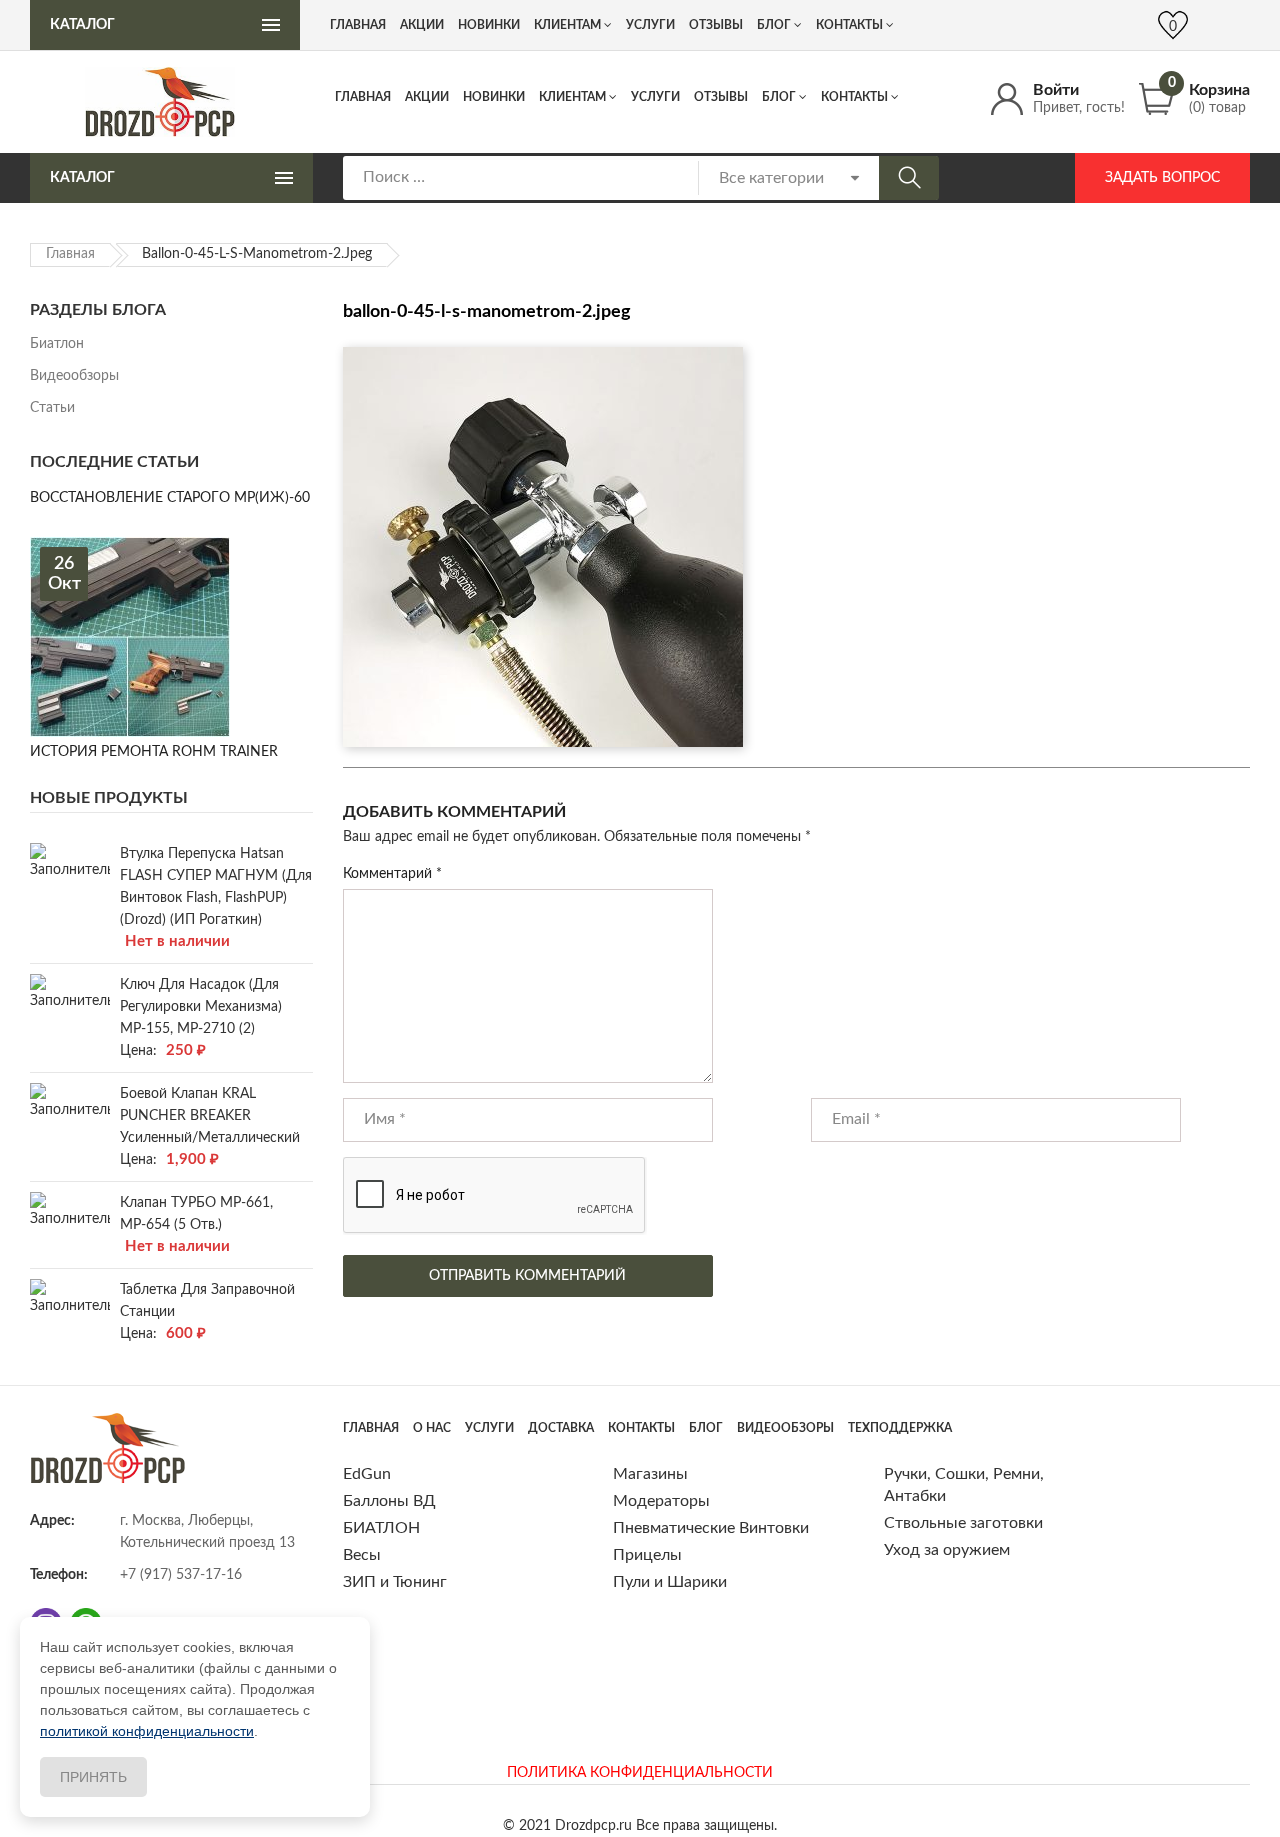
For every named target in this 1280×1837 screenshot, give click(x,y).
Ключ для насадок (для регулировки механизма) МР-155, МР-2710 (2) (201, 1007)
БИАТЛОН (381, 1528)
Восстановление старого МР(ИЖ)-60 (170, 498)
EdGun (367, 1474)
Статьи (52, 408)
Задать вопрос (1162, 178)
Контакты (854, 97)
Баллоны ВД (389, 1501)
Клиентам (572, 97)
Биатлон (57, 344)
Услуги (655, 97)
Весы (362, 1555)
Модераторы (661, 1501)
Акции (427, 97)
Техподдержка (900, 1428)
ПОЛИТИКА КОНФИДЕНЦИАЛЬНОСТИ (640, 1773)
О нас (432, 1428)
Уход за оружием (947, 1550)
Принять (93, 1777)
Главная (363, 97)
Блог (779, 97)
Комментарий (392, 874)
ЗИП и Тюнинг (395, 1582)
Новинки (494, 97)
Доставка (561, 1428)
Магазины (650, 1474)
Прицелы (647, 1555)
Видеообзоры (74, 376)
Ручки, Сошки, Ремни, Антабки (964, 1485)
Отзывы (721, 97)
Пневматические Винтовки (711, 1528)
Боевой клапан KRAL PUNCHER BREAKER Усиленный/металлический (210, 1116)
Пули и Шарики (670, 1582)
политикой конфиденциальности (147, 1731)
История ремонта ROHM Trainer (154, 752)
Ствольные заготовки (963, 1523)
